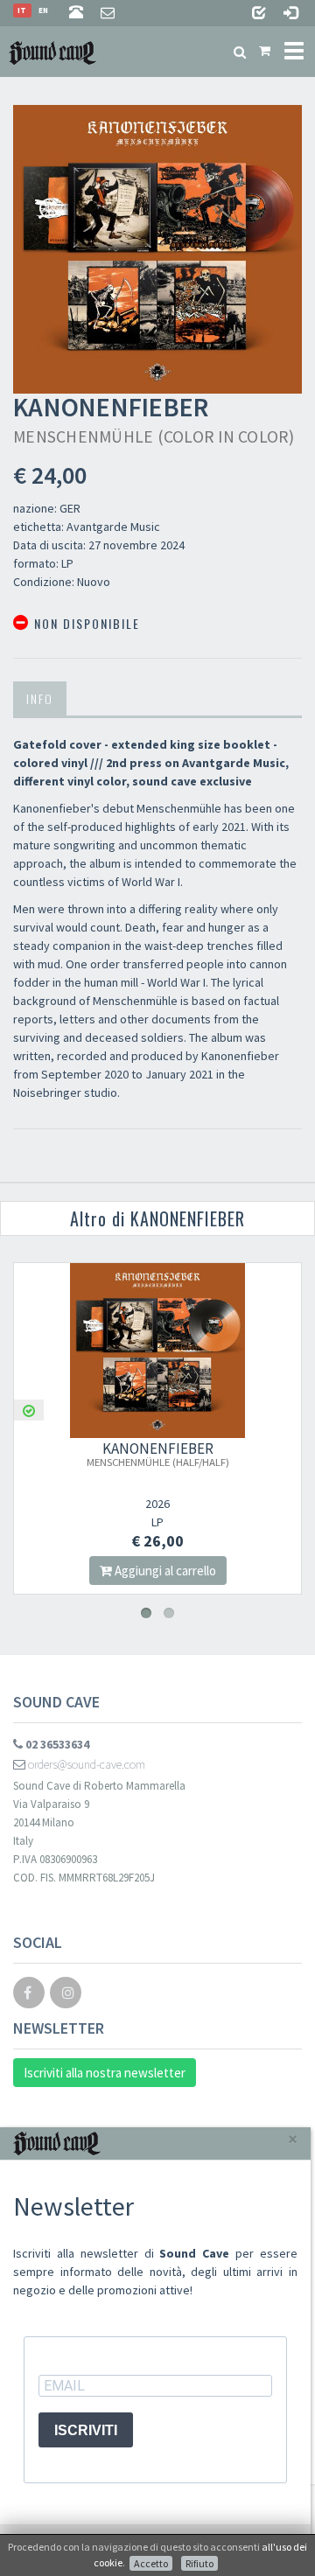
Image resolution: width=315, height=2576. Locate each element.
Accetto (151, 2563)
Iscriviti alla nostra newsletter (105, 2073)
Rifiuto (199, 2563)
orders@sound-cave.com (85, 1764)
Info (40, 698)
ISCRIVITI (86, 2430)
